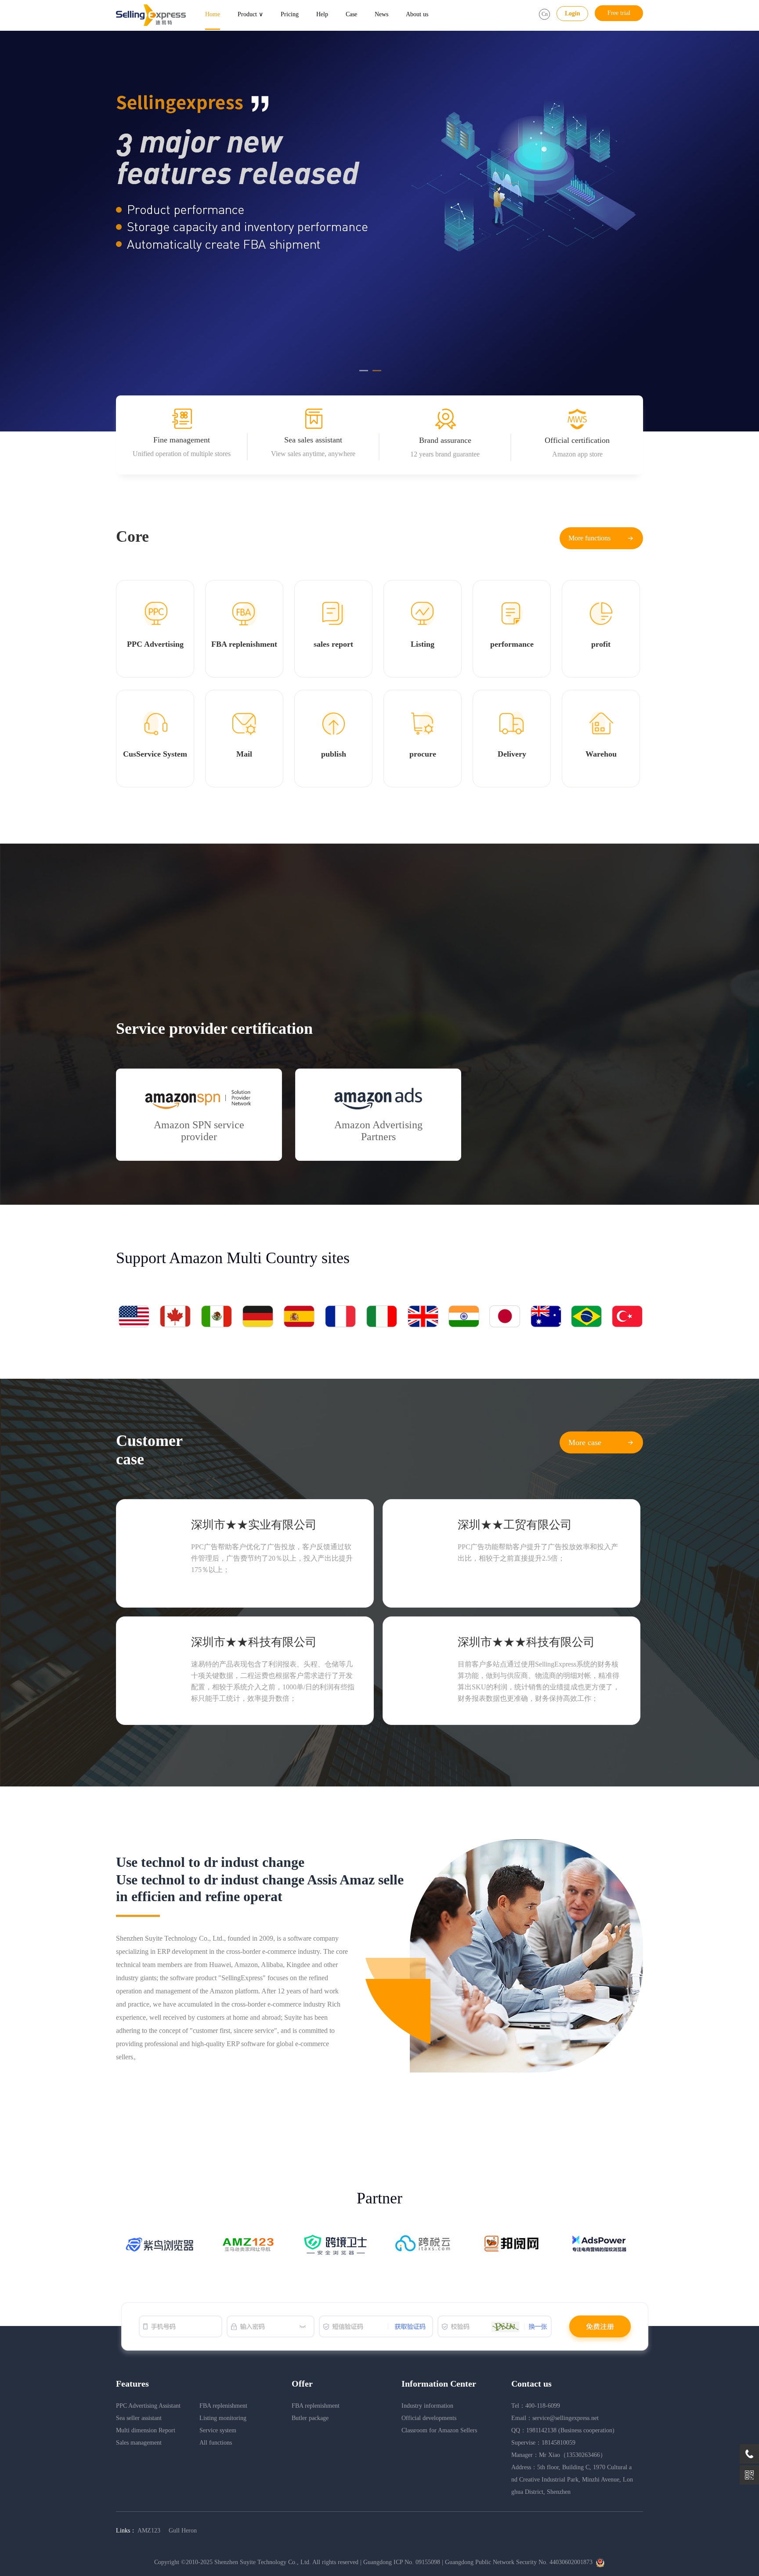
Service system (218, 2430)
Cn (545, 14)
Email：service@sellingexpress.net (555, 2418)
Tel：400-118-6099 (536, 2406)
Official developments (429, 2418)
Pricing (290, 14)
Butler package (310, 2418)
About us (417, 14)
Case (351, 14)
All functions (216, 2443)
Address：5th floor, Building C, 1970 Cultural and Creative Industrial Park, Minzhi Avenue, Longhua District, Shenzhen (572, 2480)
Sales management (139, 2443)
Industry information (427, 2406)
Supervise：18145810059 (543, 2443)
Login (573, 13)
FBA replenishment (223, 2406)
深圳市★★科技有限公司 (254, 1642)
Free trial (619, 13)
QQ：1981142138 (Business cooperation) (563, 2430)
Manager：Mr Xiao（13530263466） (559, 2455)
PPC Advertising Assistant (148, 2406)
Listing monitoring (223, 2418)
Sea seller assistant (139, 2418)
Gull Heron (183, 2531)
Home (213, 14)
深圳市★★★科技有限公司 (526, 1642)
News (381, 14)
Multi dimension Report (146, 2430)
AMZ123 (150, 2531)
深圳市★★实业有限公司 (254, 1525)
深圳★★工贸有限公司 (515, 1525)
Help (322, 14)
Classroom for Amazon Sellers (439, 2430)
